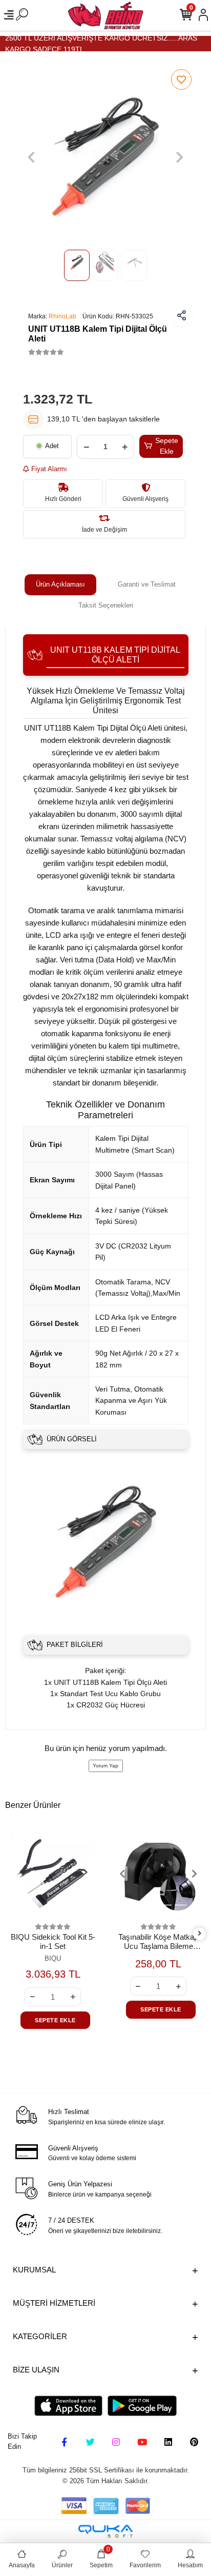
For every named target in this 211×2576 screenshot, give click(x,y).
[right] (199, 1934)
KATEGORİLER (40, 2336)
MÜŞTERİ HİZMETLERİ (54, 2303)
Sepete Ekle (167, 446)
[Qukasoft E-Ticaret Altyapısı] (105, 2531)
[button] (31, 157)
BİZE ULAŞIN (36, 2370)
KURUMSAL (34, 2270)
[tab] (60, 585)
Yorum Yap (105, 1766)
